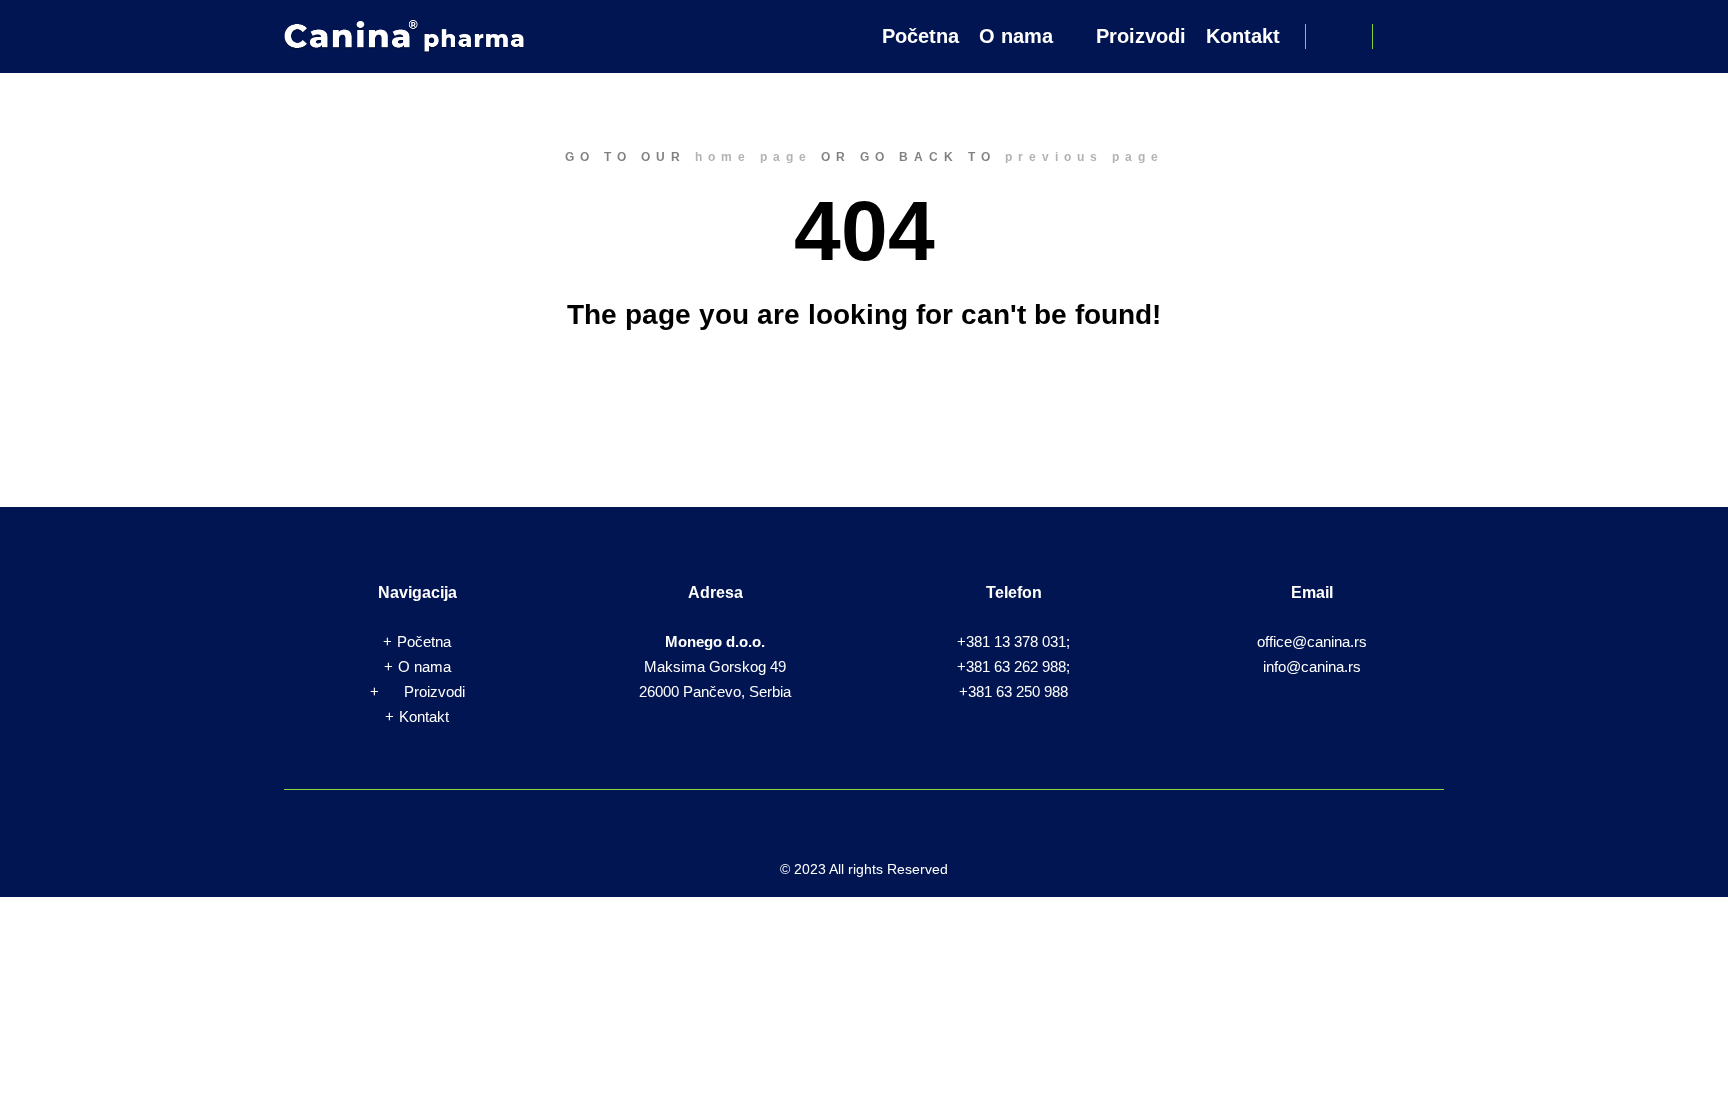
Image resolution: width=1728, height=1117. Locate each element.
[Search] (1339, 36)
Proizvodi (434, 691)
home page (753, 157)
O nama (424, 666)
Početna (424, 641)
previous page (1084, 157)
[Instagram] (1431, 36)
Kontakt (424, 716)
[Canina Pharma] (404, 36)
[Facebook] (1401, 36)
